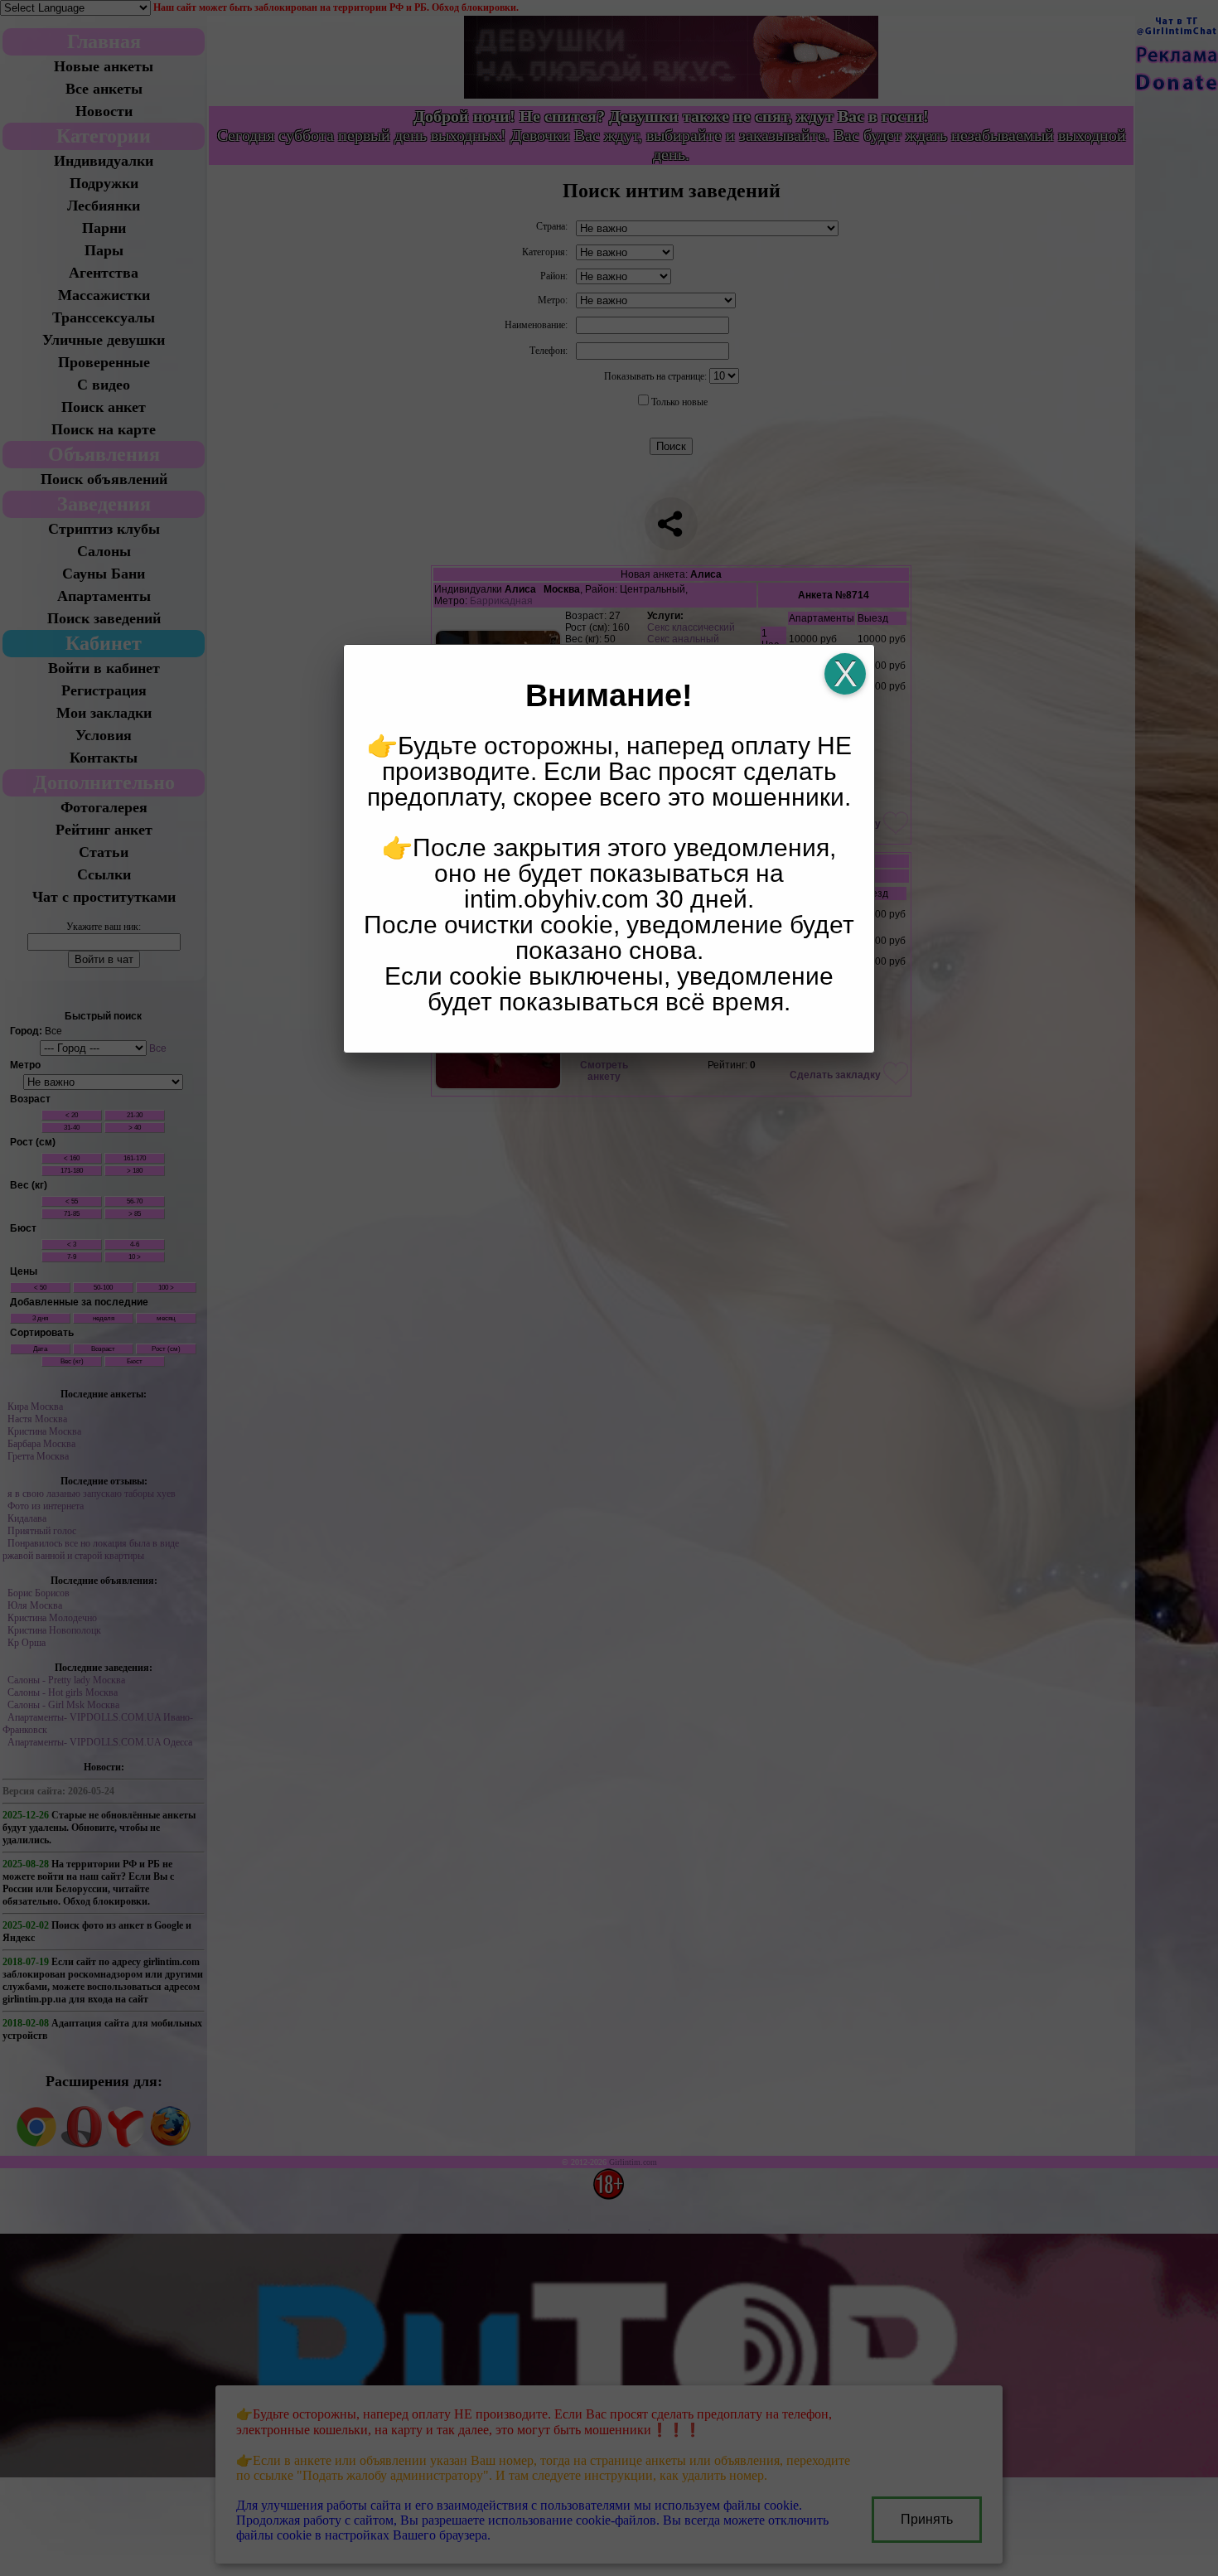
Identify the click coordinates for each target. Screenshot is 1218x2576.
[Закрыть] (845, 674)
